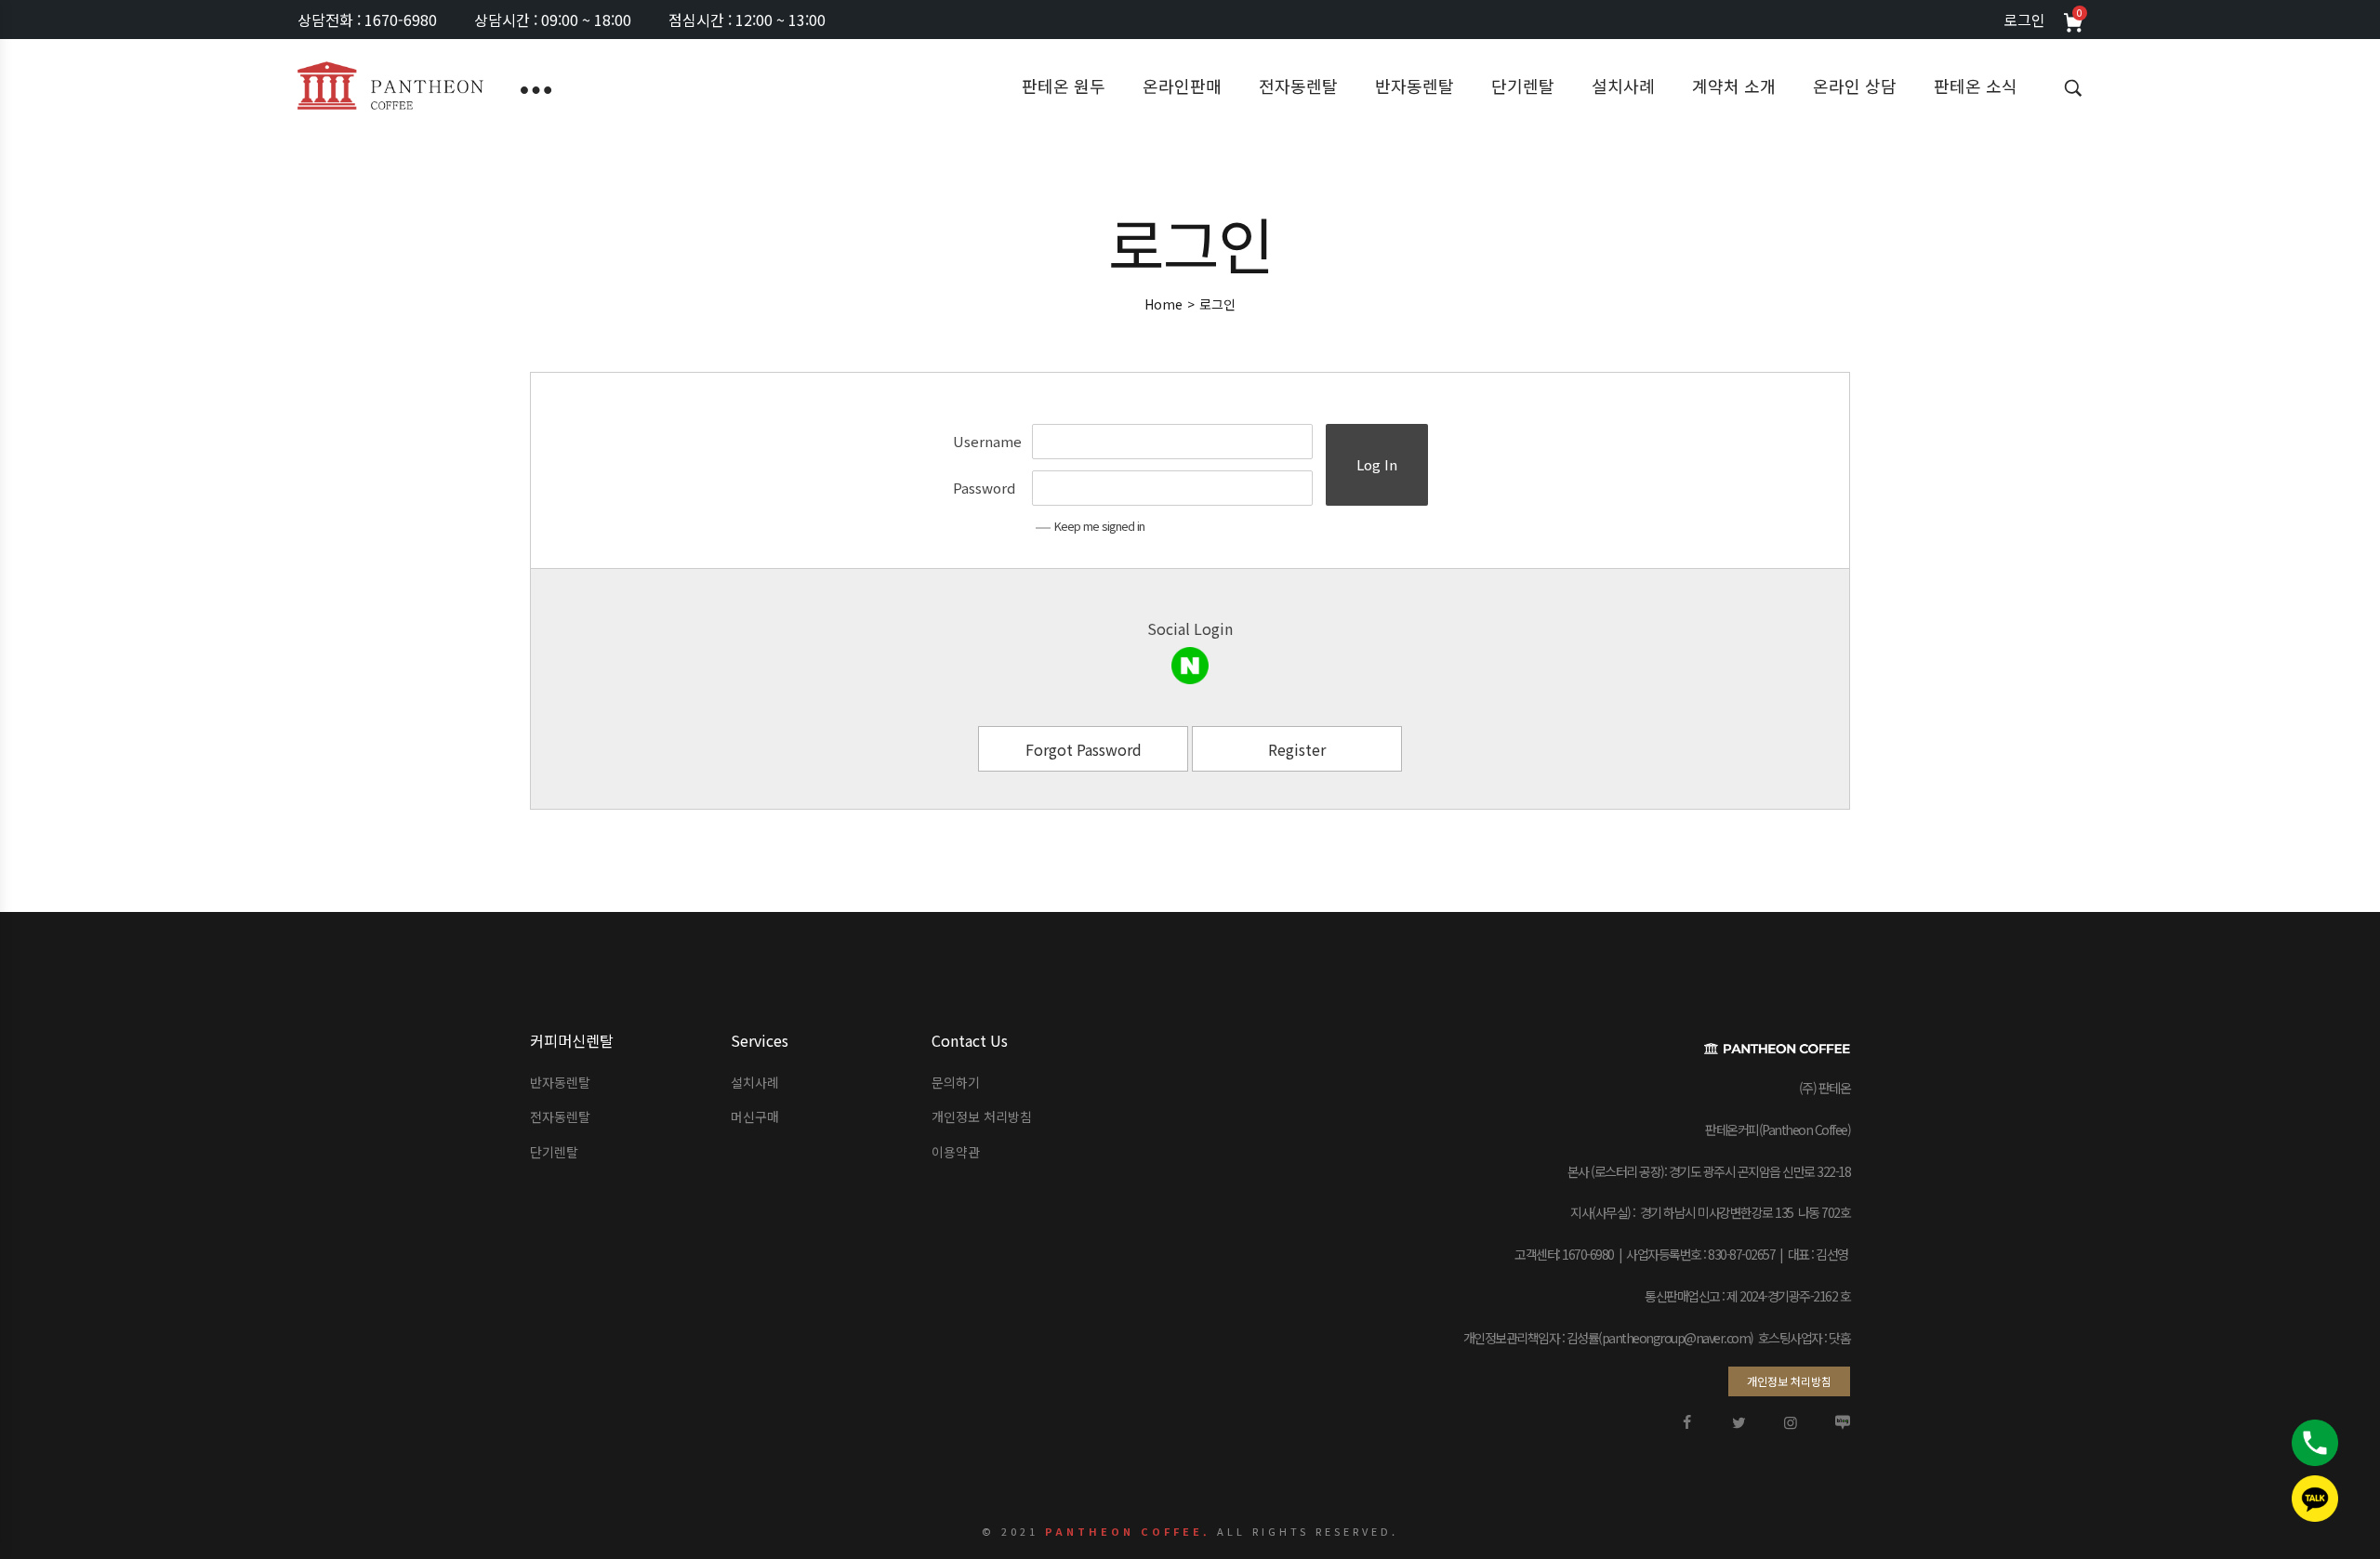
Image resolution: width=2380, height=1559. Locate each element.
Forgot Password (1084, 749)
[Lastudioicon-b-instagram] (1791, 1422)
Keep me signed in (1099, 526)
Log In (1377, 464)
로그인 (2024, 20)
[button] (1789, 1381)
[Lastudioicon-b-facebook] (1686, 1422)
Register (1297, 749)
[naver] (1190, 666)
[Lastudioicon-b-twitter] (1739, 1422)
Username (987, 441)
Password (984, 488)
